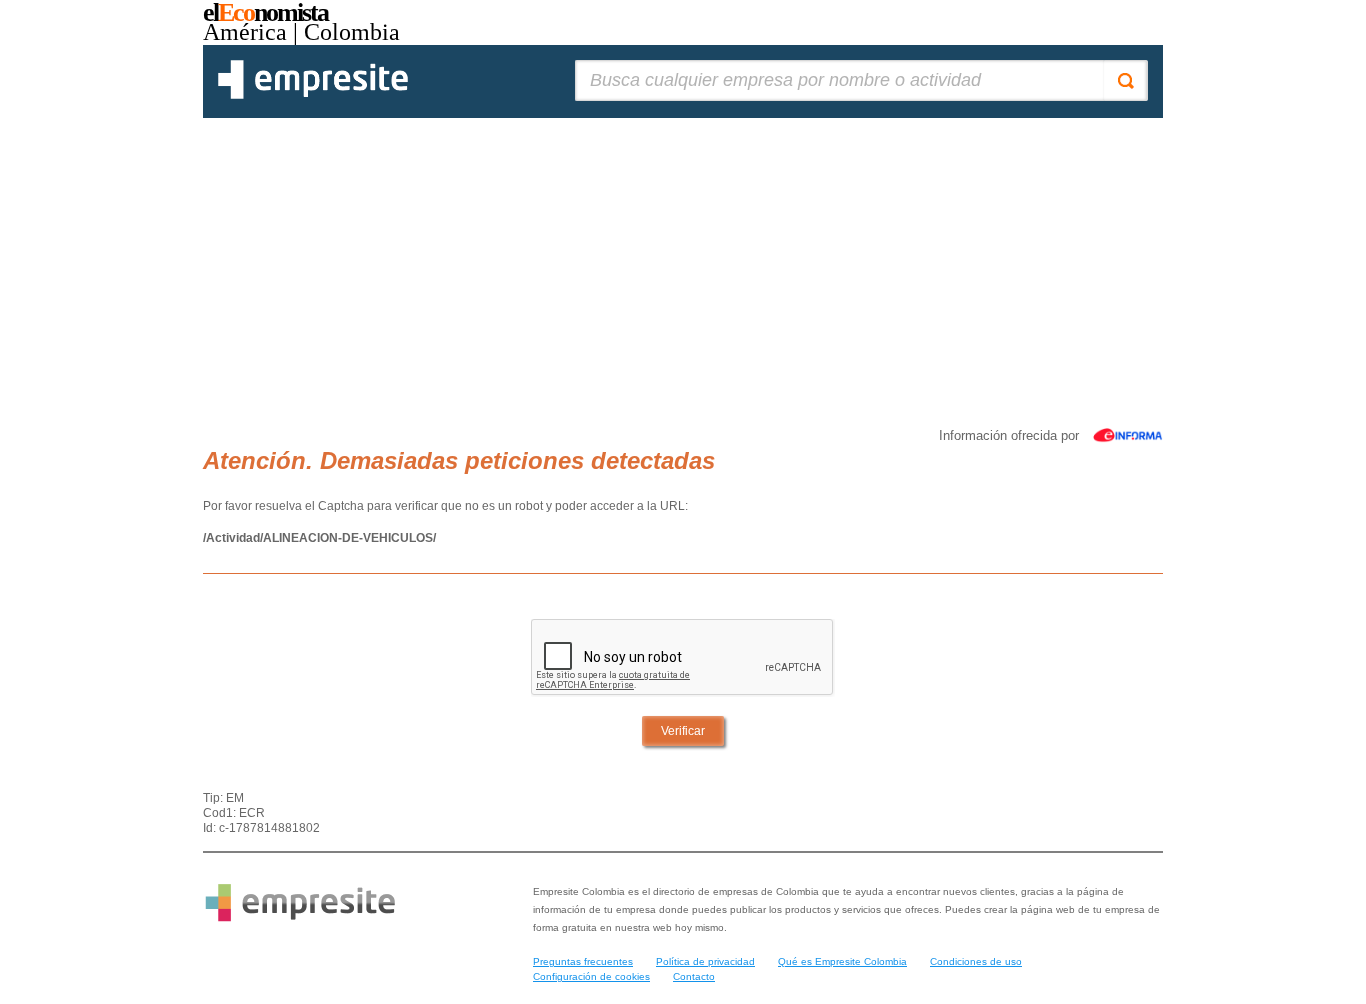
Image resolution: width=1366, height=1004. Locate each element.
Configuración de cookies (591, 976)
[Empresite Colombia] (313, 95)
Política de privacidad (705, 961)
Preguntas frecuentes (583, 961)
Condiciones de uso (976, 961)
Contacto (694, 976)
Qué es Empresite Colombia (842, 961)
